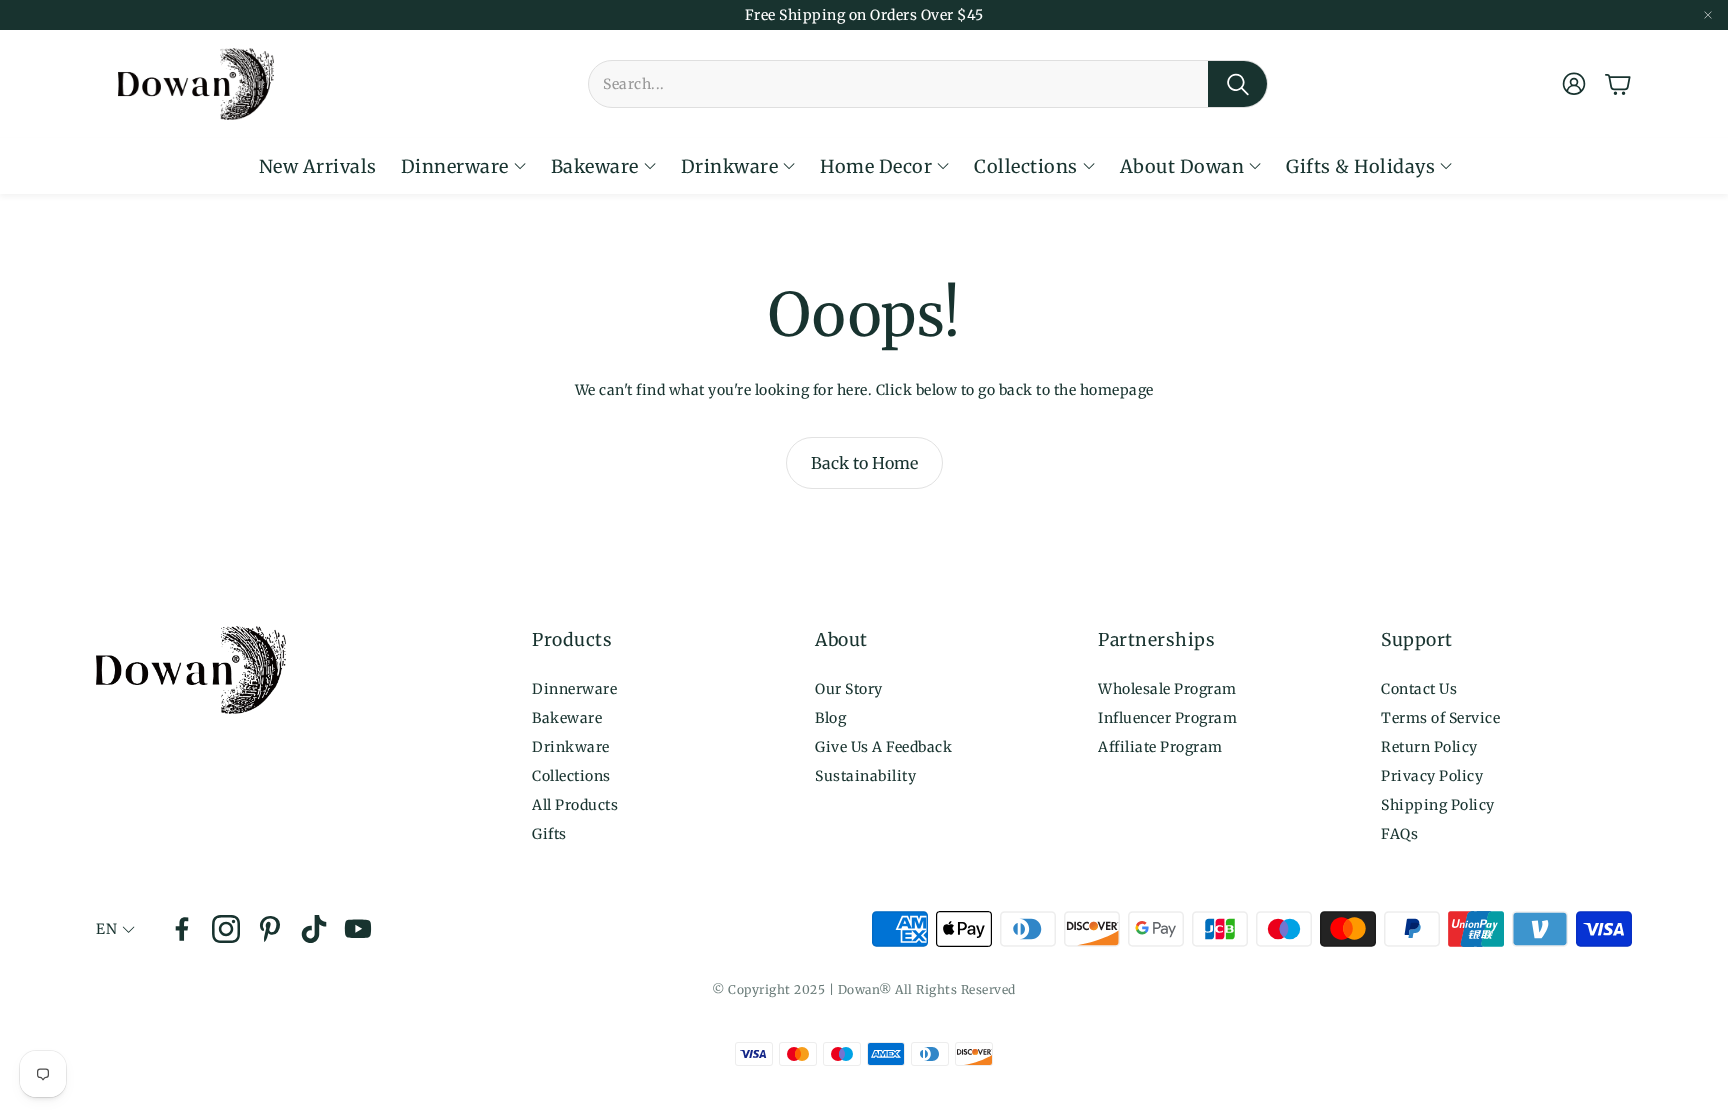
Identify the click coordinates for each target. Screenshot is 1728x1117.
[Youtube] (358, 929)
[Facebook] (182, 929)
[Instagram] (226, 929)
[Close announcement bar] (1708, 15)
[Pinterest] (270, 929)
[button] (928, 84)
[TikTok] (314, 929)
